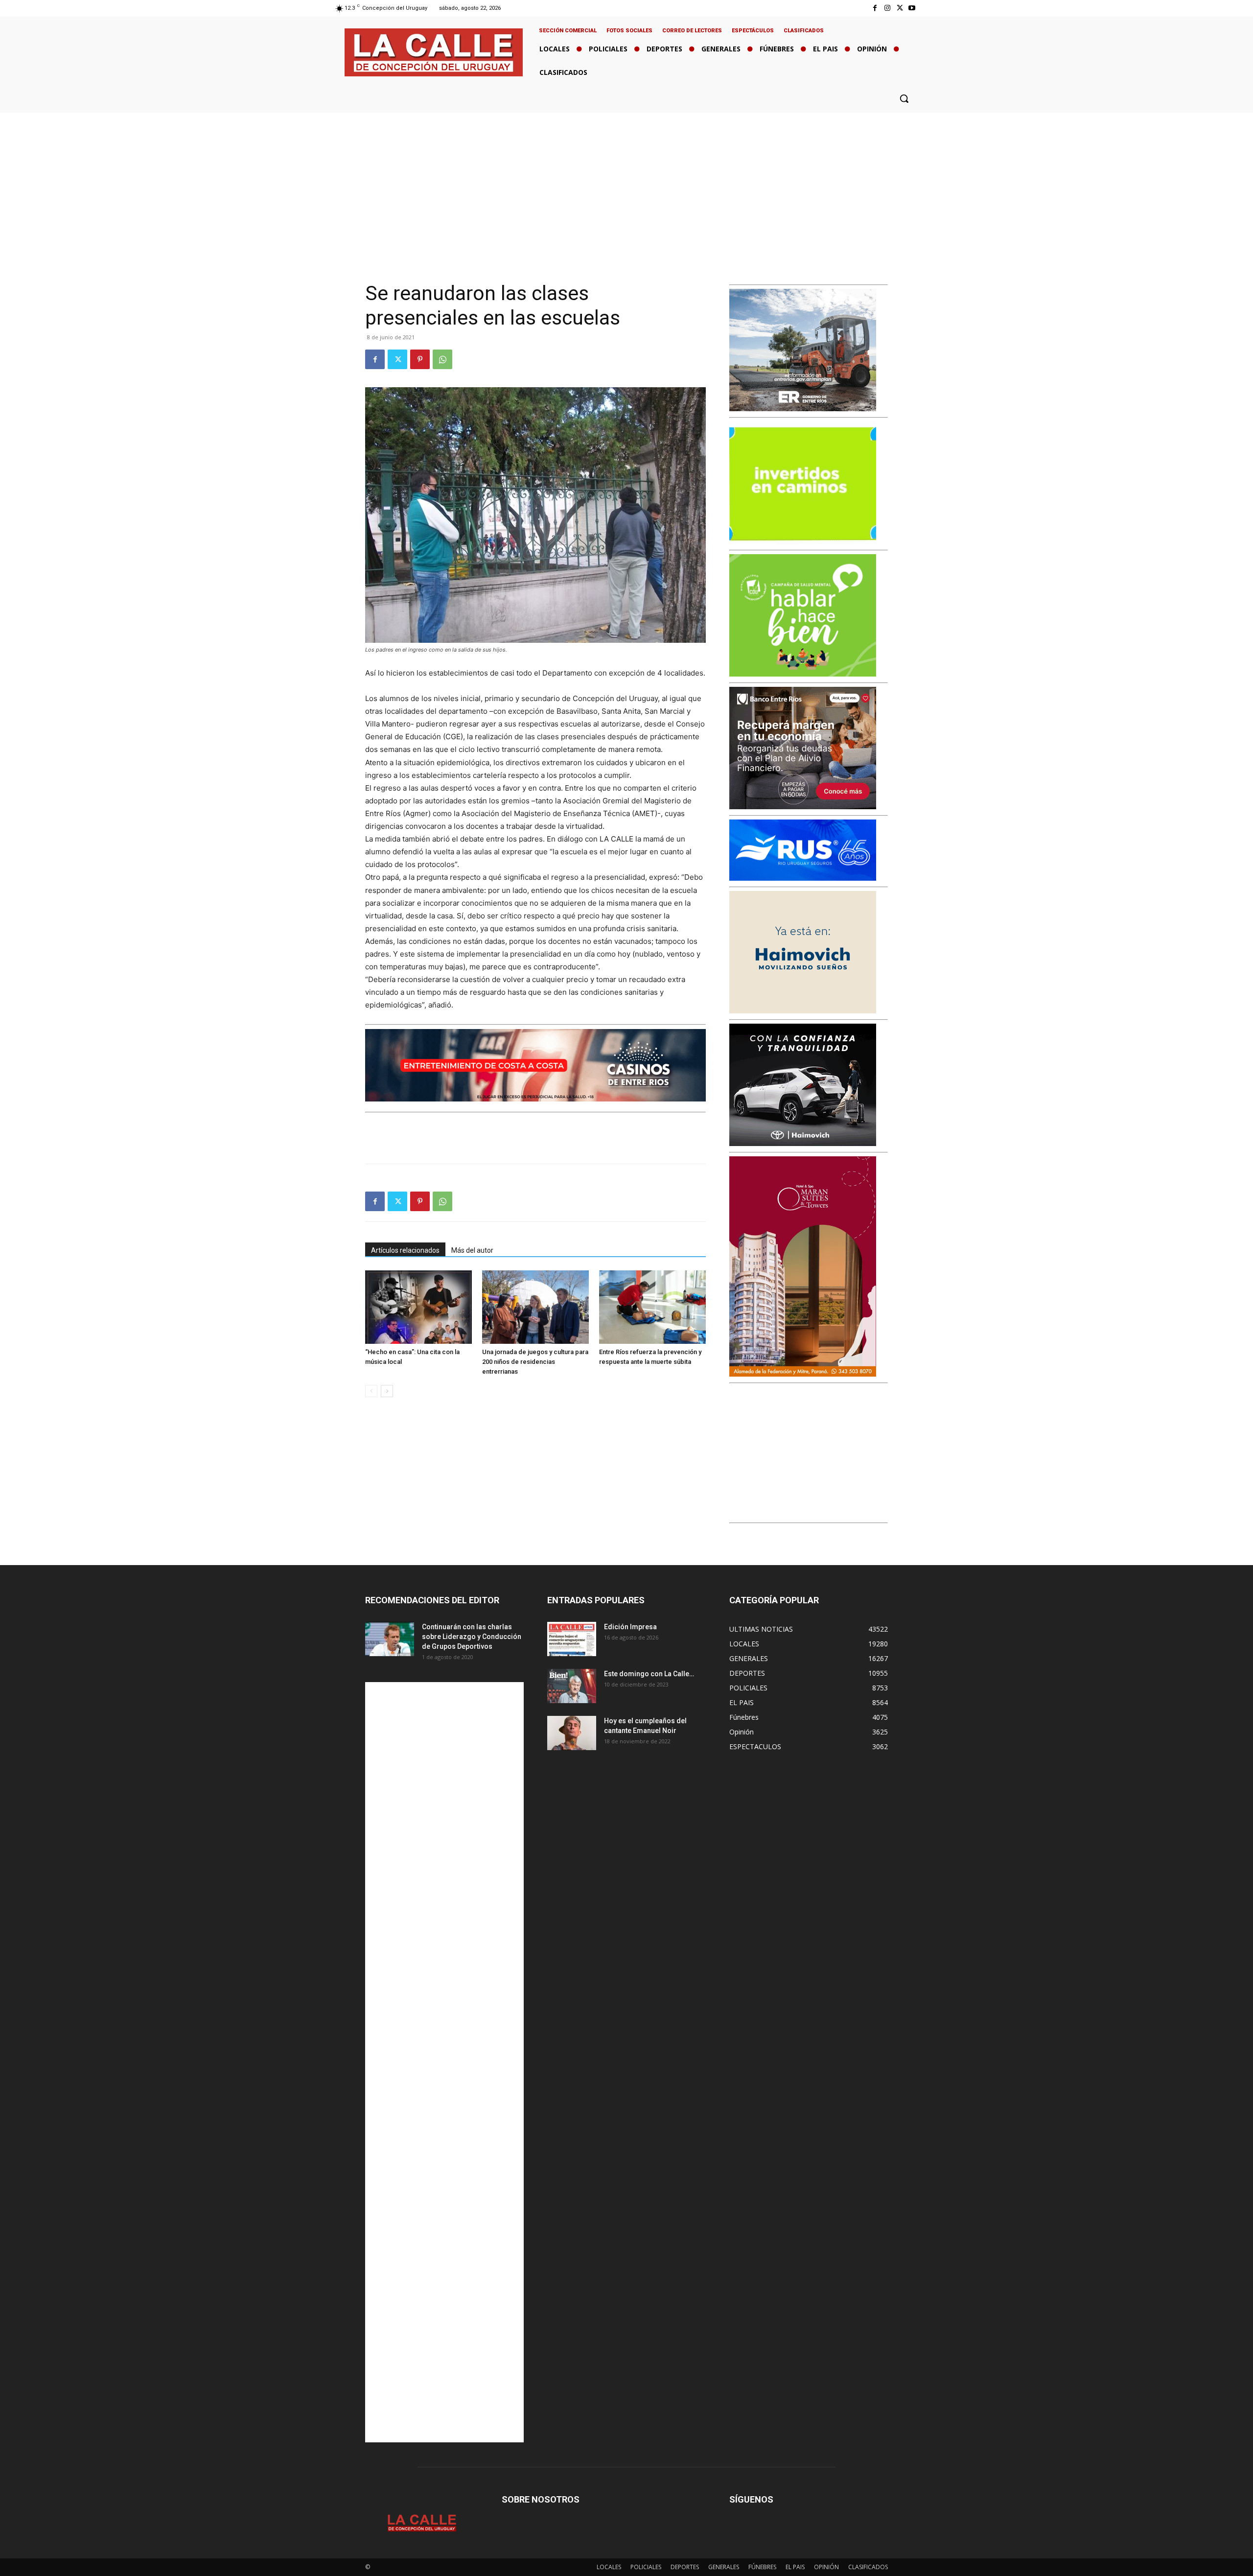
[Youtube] (912, 8)
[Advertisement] (626, 186)
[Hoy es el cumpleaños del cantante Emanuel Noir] (572, 1733)
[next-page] (387, 1391)
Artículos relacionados (405, 1250)
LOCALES (609, 2567)
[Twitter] (900, 8)
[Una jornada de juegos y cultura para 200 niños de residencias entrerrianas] (535, 1307)
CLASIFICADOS (868, 2567)
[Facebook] (875, 8)
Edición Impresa (630, 1627)
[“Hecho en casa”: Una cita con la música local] (418, 1307)
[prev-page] (371, 1391)
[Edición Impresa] (572, 1639)
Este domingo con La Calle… (649, 1674)
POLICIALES (646, 2567)
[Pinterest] (420, 359)
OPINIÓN (826, 2567)
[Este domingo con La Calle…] (572, 1686)
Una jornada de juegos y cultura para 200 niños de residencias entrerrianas (535, 1362)
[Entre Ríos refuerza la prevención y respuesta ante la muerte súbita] (652, 1307)
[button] (904, 98)
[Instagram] (887, 8)
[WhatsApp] (442, 359)
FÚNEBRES (762, 2567)
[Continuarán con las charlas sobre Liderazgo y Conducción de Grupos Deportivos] (390, 1639)
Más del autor (472, 1250)
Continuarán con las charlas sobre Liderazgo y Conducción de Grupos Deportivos (472, 1637)
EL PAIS (795, 2567)
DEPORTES (685, 2567)
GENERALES (724, 2567)
